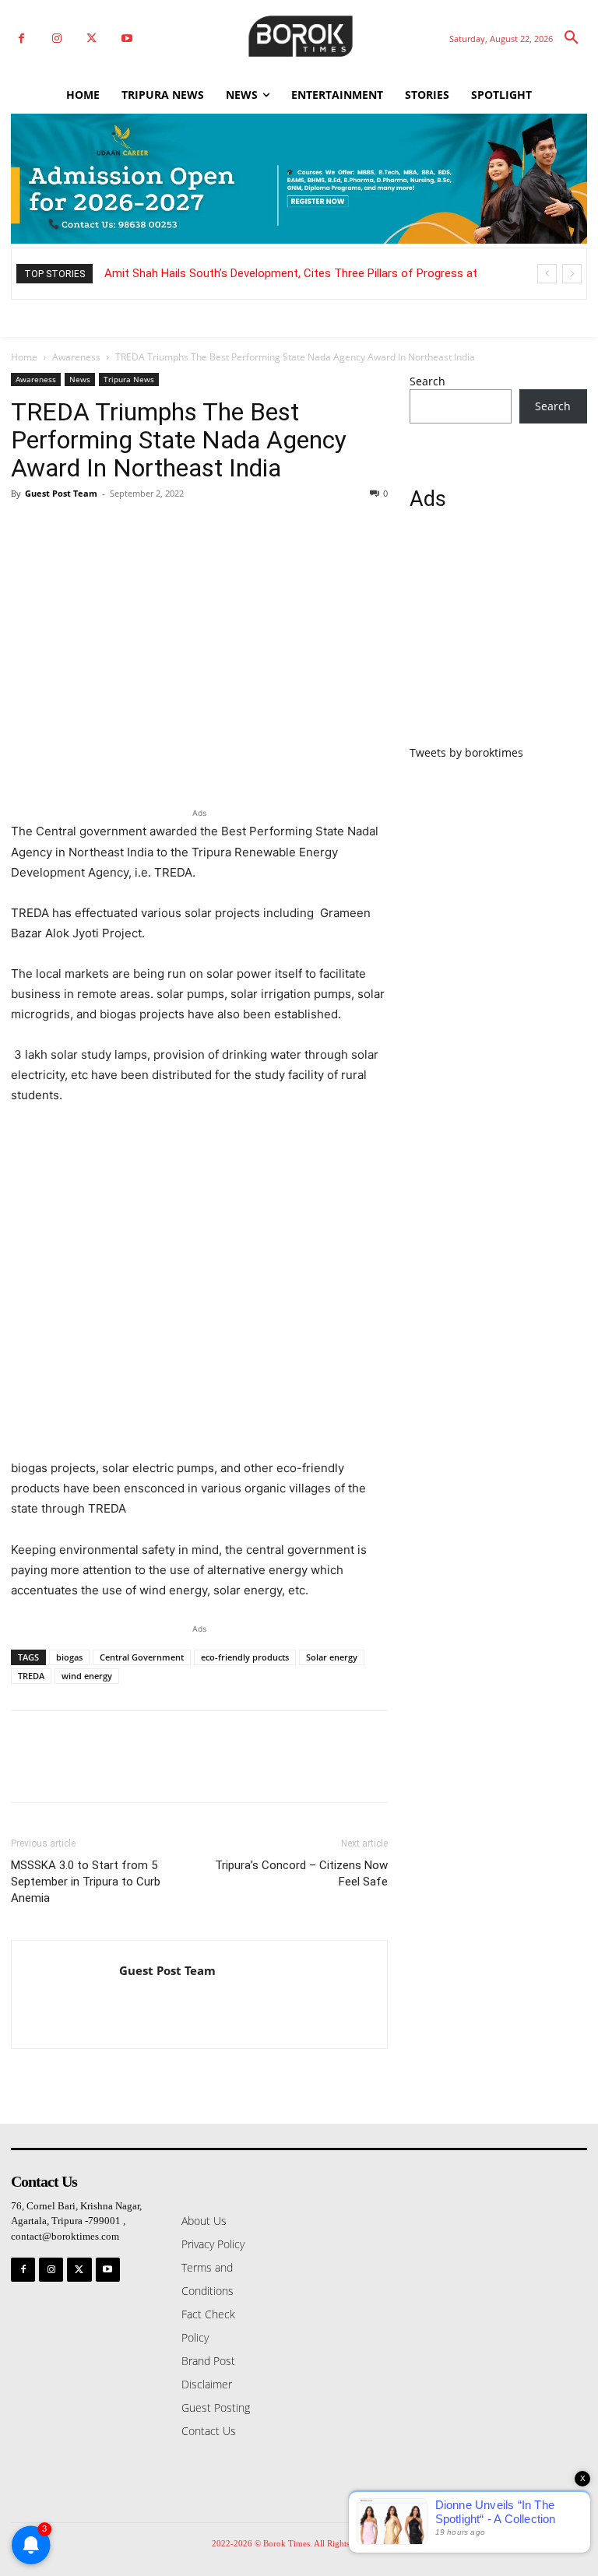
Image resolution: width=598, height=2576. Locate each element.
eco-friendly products (245, 1657)
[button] (572, 38)
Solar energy (332, 1657)
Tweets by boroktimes (466, 752)
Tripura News (129, 379)
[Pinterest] (98, 529)
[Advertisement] (498, 637)
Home (24, 357)
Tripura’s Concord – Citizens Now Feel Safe (301, 1873)
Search (427, 381)
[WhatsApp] (134, 529)
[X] (91, 39)
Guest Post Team (61, 493)
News (80, 379)
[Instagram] (56, 39)
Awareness (76, 357)
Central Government (142, 1657)
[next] (572, 274)
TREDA (31, 1676)
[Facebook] (21, 39)
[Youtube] (127, 39)
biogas (69, 1657)
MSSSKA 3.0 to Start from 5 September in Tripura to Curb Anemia (86, 1882)
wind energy (87, 1676)
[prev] (547, 274)
